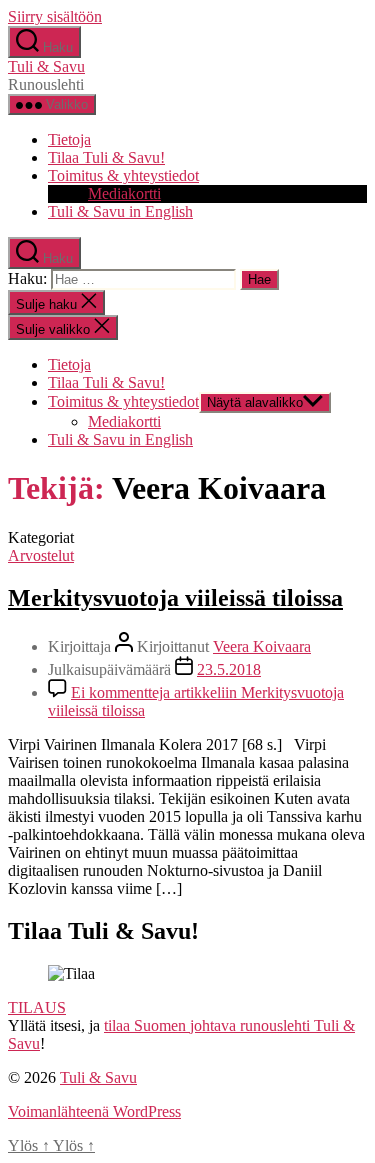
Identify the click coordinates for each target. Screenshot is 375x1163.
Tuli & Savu (46, 66)
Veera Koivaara (262, 646)
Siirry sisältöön (55, 16)
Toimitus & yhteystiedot (123, 175)
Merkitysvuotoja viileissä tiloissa (175, 598)
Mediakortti (124, 193)
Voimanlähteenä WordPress (94, 1111)
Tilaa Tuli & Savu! (106, 157)
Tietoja (69, 139)
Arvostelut (41, 555)
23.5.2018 (229, 669)
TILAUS (37, 1007)
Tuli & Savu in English (120, 211)
